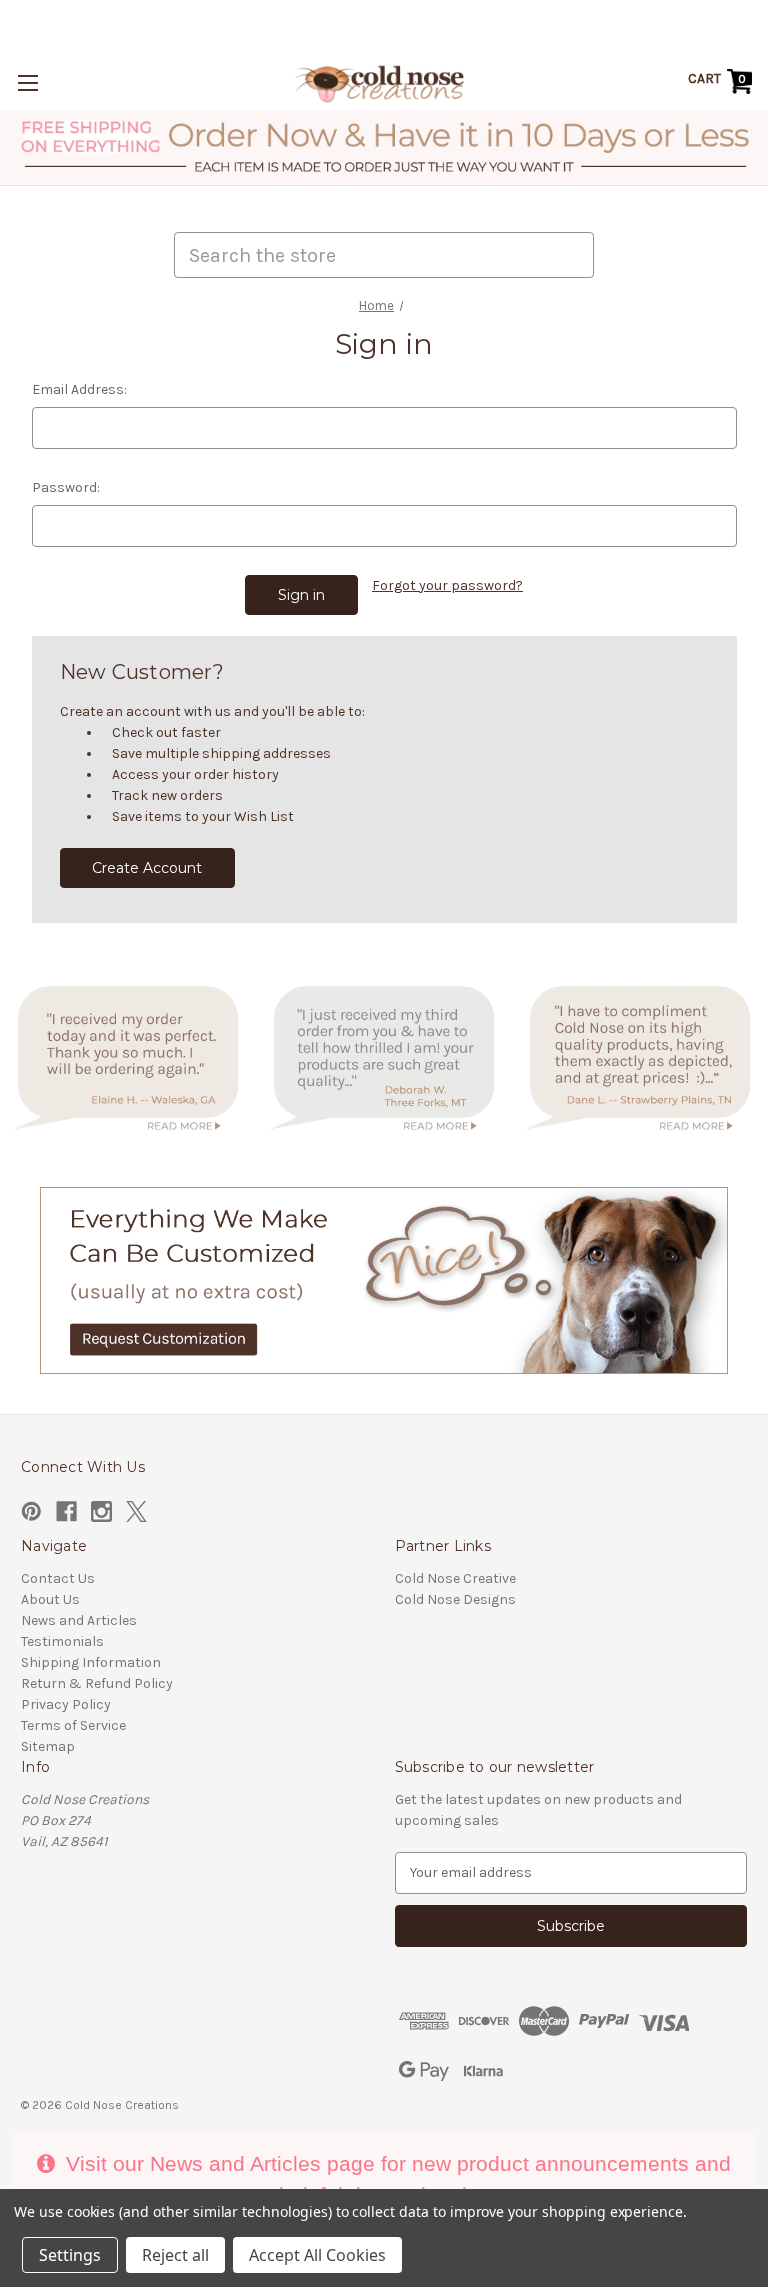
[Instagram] (101, 1511)
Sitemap (48, 1746)
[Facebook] (66, 1511)
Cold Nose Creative (455, 1578)
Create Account (147, 868)
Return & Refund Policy (97, 1683)
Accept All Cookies (317, 2255)
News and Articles (79, 1620)
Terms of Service (73, 1725)
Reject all (175, 2255)
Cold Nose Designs (455, 1599)
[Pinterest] (31, 1511)
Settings (70, 2255)
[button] (384, 147)
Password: (66, 487)
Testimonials (62, 1641)
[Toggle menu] (27, 82)
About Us (50, 1599)
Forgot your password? (447, 585)
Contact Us (58, 1578)
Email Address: (79, 389)
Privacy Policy (66, 1704)
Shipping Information (91, 1662)
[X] (136, 1511)
